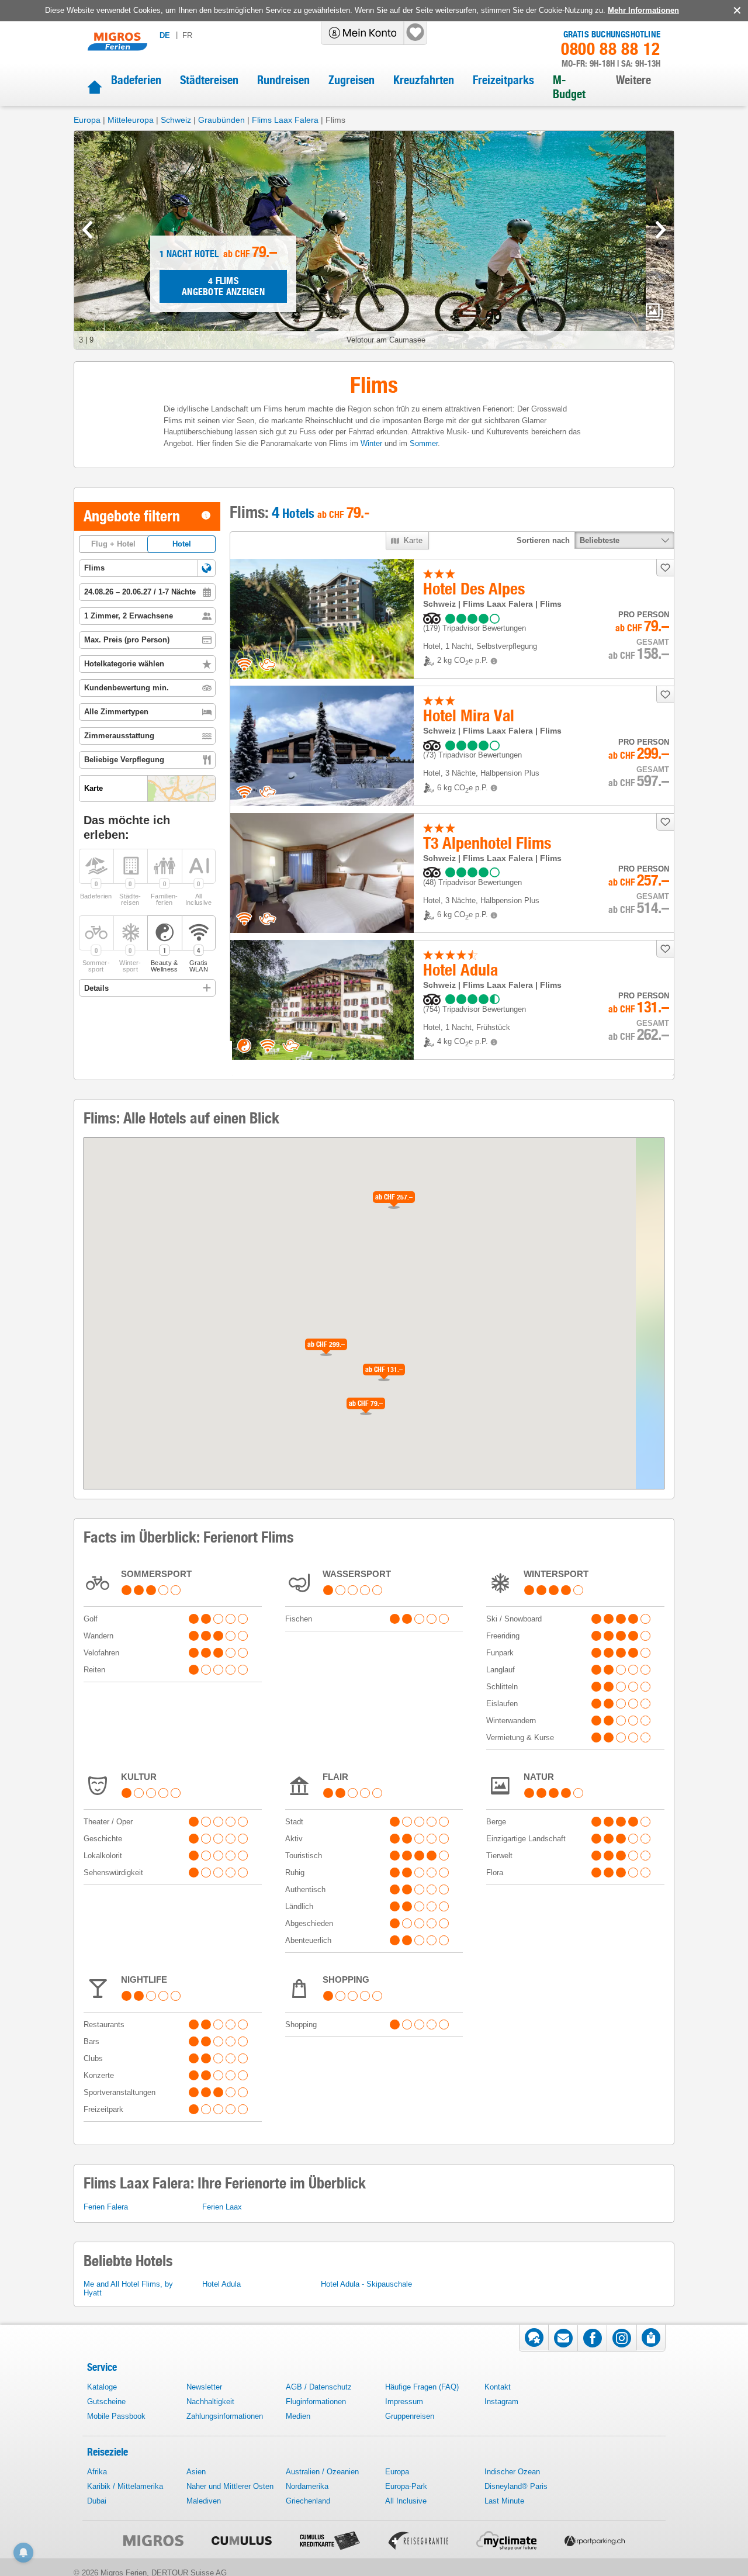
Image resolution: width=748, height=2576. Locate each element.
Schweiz (176, 120)
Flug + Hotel (113, 544)
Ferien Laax (222, 2207)
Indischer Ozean (512, 2472)
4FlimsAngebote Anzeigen (223, 286)
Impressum (404, 2402)
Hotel (182, 544)
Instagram (501, 2402)
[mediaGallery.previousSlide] (87, 230)
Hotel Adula (221, 2284)
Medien (298, 2416)
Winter (371, 443)
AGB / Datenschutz (319, 2387)
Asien (196, 2472)
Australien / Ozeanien (322, 2472)
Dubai (97, 2501)
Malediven (204, 2501)
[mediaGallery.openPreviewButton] (374, 240)
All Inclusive (406, 2501)
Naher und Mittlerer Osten (230, 2486)
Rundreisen (283, 80)
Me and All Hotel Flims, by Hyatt (128, 2288)
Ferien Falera (106, 2207)
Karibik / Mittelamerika (125, 2486)
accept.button (736, 11)
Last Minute (504, 2501)
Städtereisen (209, 80)
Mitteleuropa (131, 120)
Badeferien (136, 80)
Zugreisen (352, 80)
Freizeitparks (503, 80)
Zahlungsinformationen (225, 2416)
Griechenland (308, 2501)
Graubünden (221, 120)
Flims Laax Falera (285, 120)
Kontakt (498, 2387)
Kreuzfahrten (424, 80)
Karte (413, 540)
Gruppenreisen (410, 2416)
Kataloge (102, 2387)
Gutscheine (106, 2402)
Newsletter (204, 2387)
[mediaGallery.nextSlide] (661, 230)
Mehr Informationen (643, 10)
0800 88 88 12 (611, 49)
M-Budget (569, 87)
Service (102, 2367)
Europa (87, 120)
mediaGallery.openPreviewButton (654, 312)
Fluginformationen (316, 2402)
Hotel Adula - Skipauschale (366, 2284)
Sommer (424, 443)
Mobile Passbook (116, 2416)
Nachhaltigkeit (210, 2402)
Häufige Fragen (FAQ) (422, 2387)
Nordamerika (307, 2486)
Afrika (97, 2472)
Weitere (633, 80)
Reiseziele (108, 2452)
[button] (207, 568)
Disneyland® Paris (516, 2486)
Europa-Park (406, 2486)
